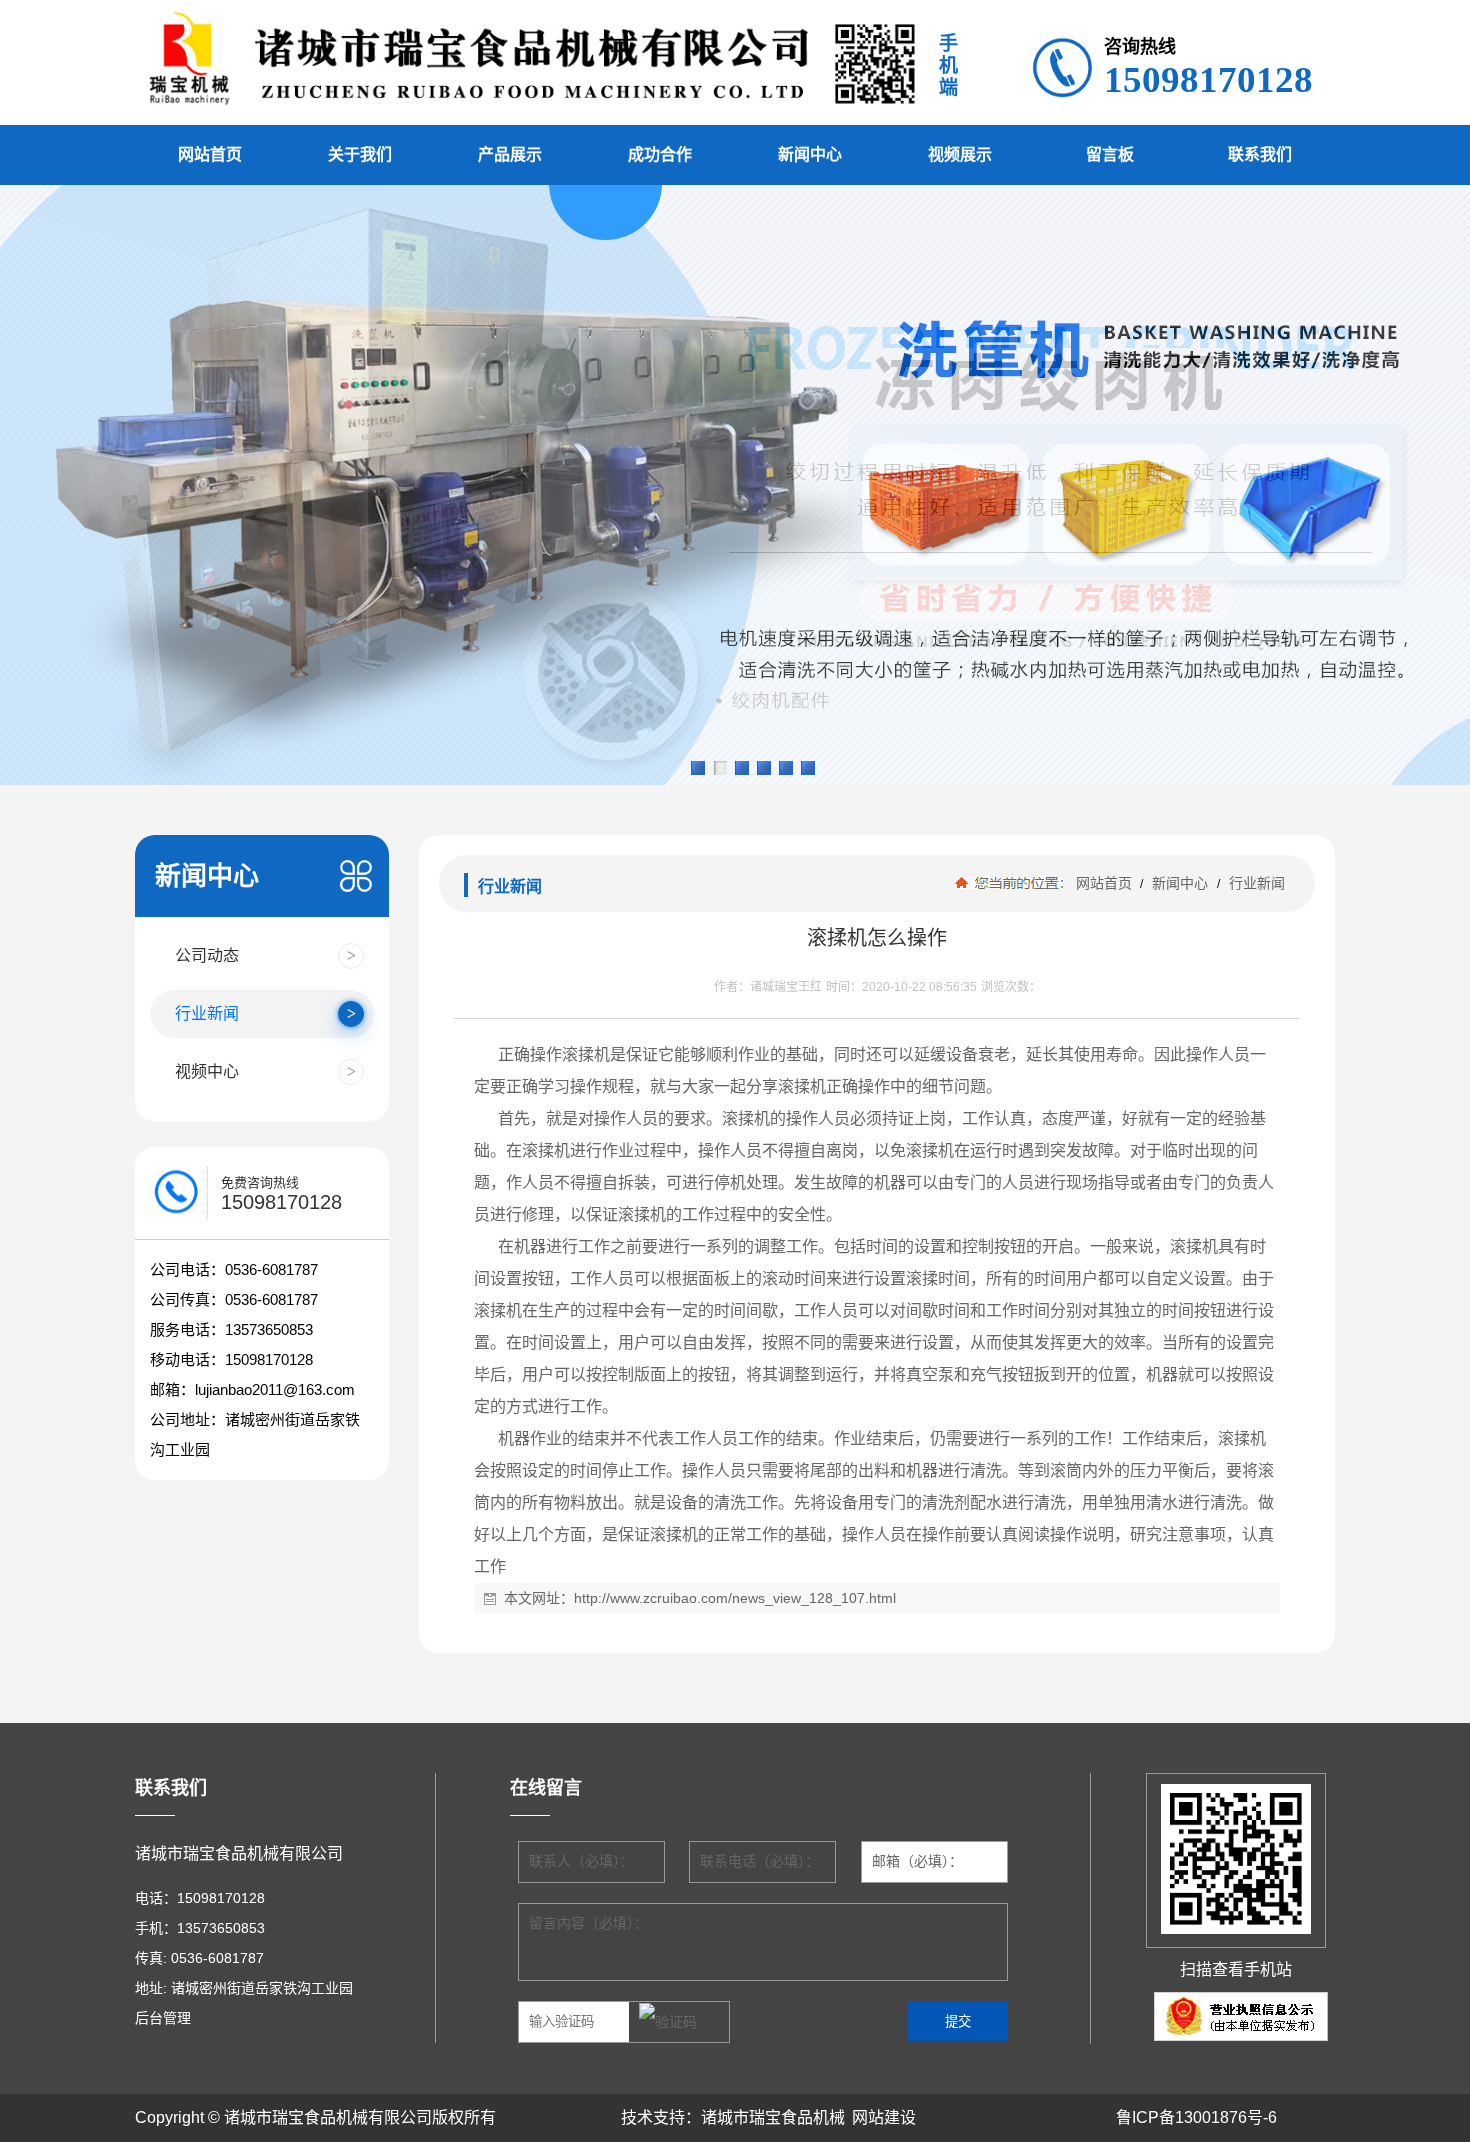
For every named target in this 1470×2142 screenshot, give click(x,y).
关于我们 (360, 154)
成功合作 (660, 154)
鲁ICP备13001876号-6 (1196, 2117)
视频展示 (960, 154)
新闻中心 (810, 154)
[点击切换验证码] (668, 2023)
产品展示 (510, 154)
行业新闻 (1255, 883)
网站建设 (884, 2117)
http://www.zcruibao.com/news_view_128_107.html (735, 1598)
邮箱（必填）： (917, 1861)
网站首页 (210, 154)
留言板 (1110, 154)
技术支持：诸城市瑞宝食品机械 (733, 2117)
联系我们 (1260, 154)
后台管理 (163, 2018)
